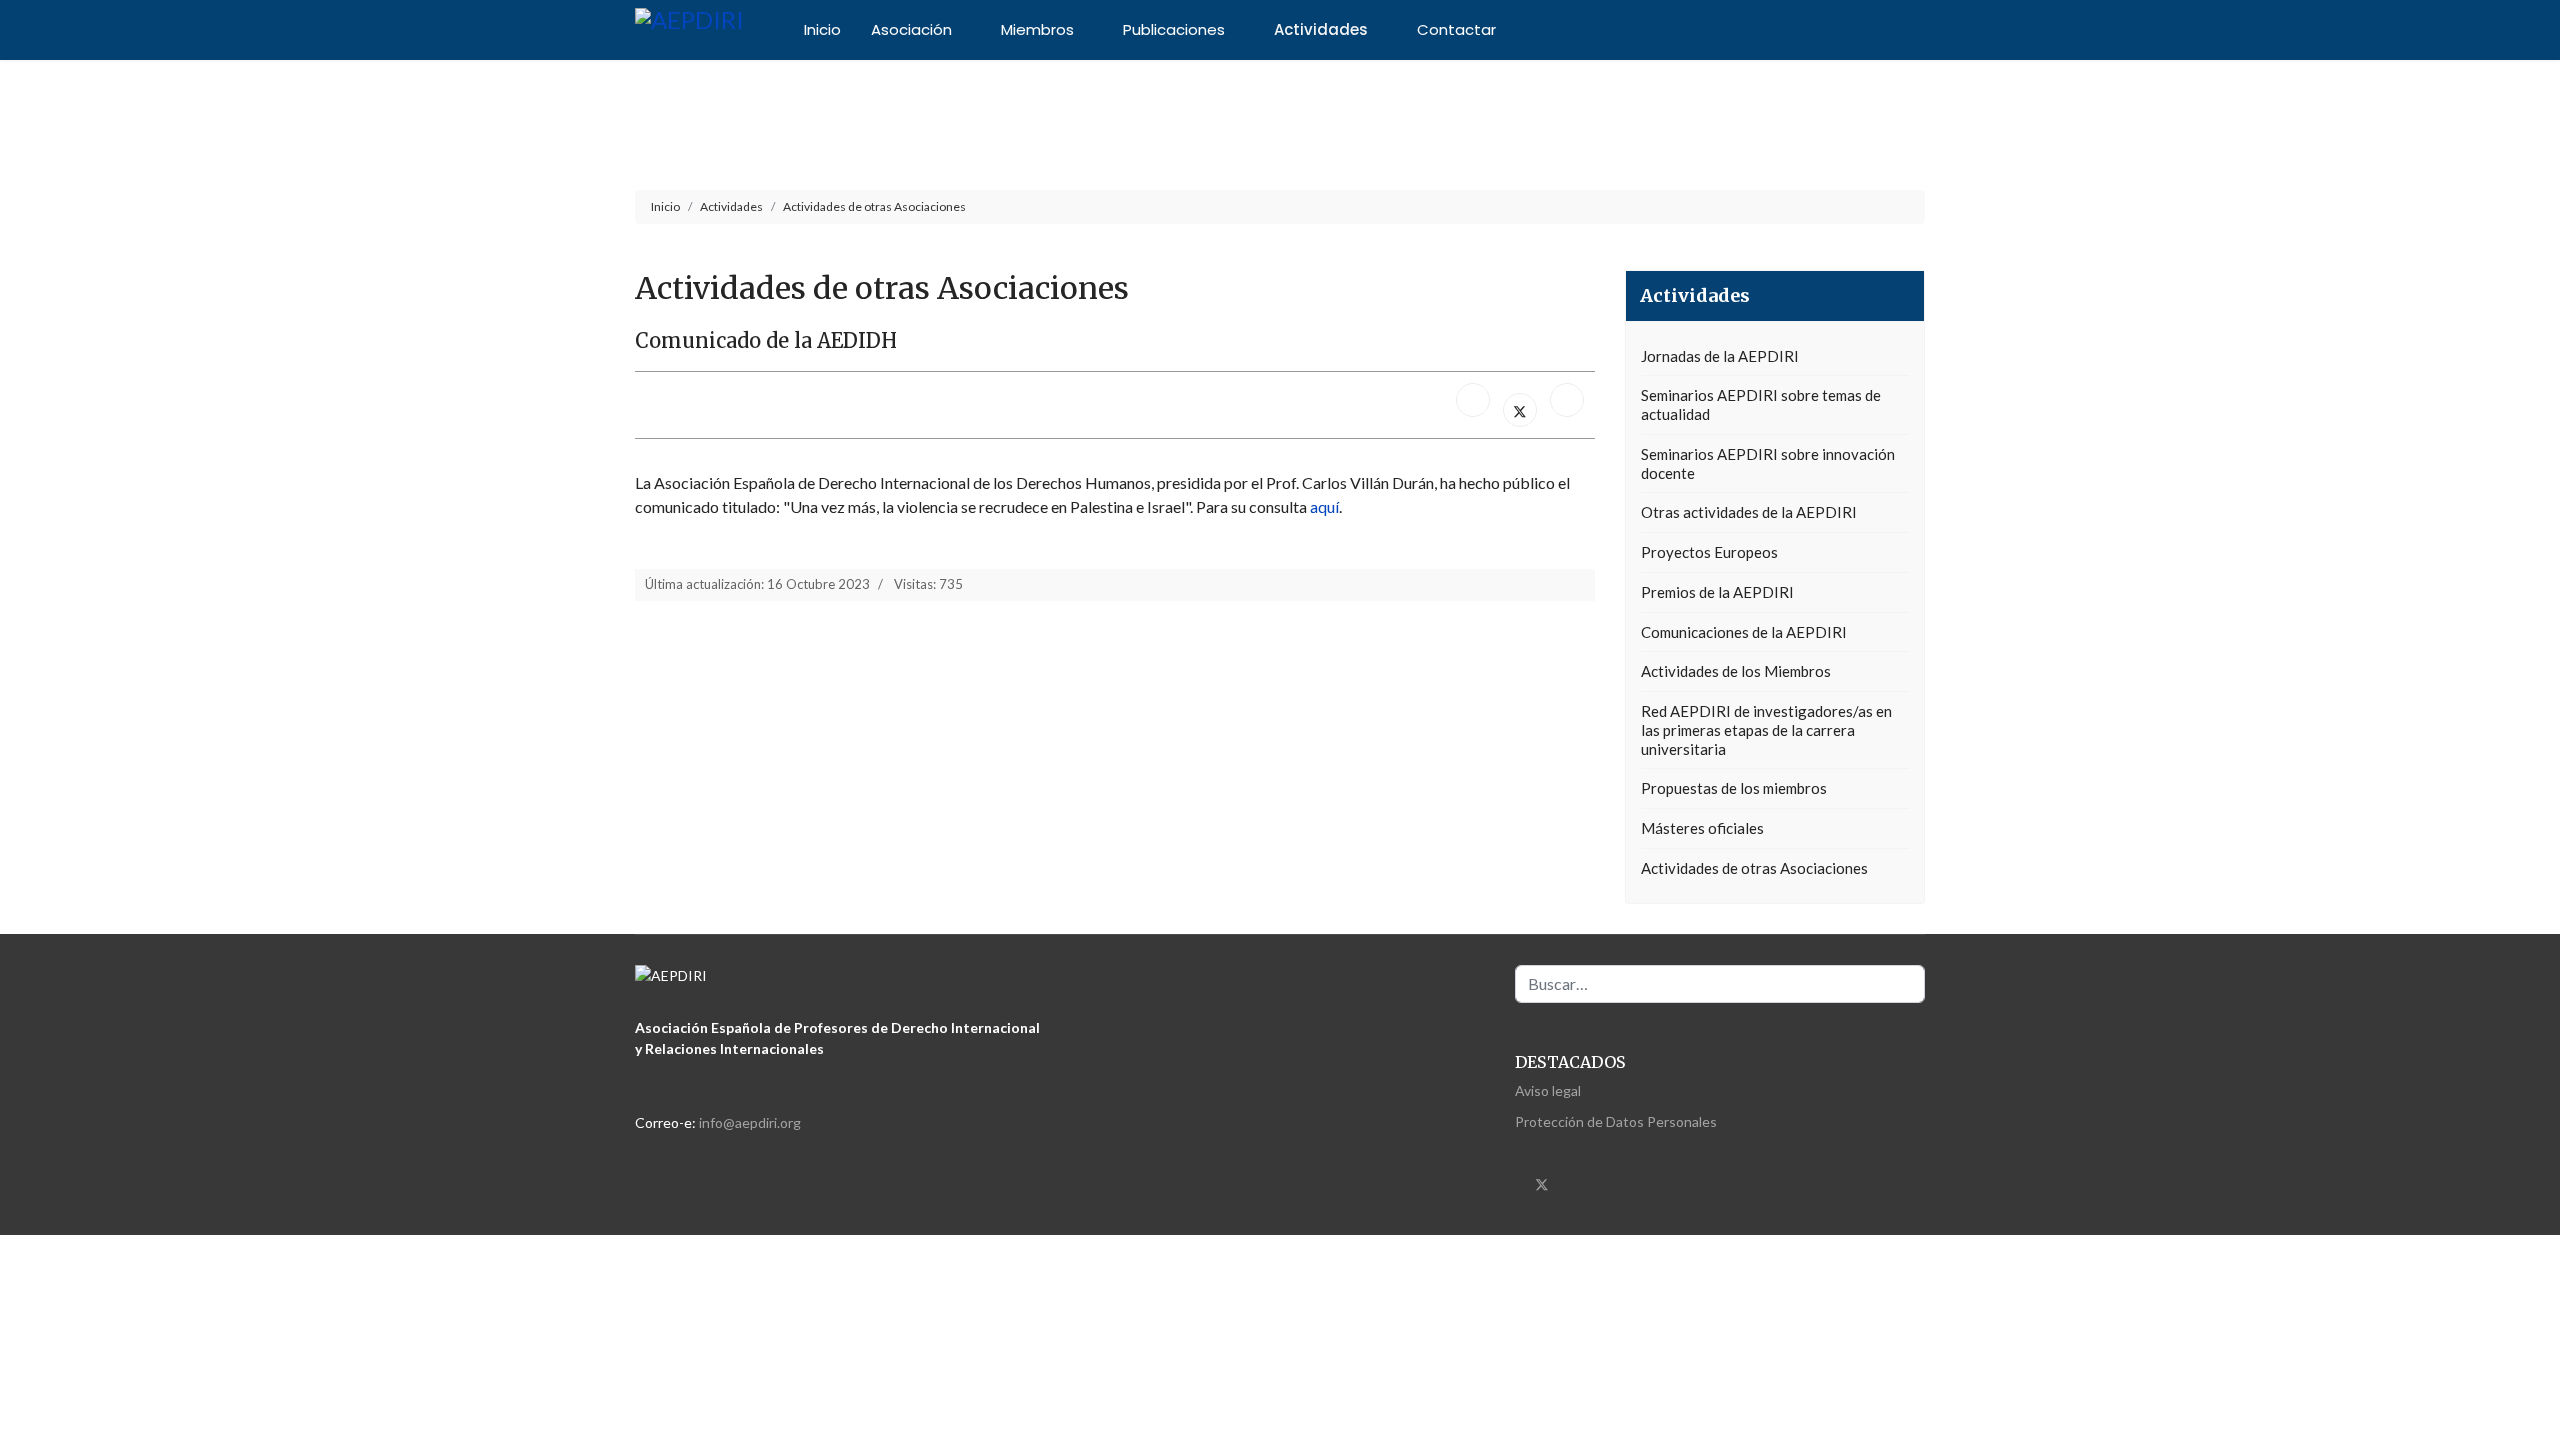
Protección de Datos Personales (1616, 1121)
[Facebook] (1473, 400)
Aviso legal (1548, 1090)
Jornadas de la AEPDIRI (1720, 356)
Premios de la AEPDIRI (1717, 592)
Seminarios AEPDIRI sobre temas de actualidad (1761, 404)
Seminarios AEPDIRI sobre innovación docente (1768, 463)
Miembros (1037, 29)
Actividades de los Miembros (1736, 671)
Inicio (822, 29)
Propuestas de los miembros (1734, 788)
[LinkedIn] (1567, 400)
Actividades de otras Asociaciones (1754, 868)
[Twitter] (1542, 1183)
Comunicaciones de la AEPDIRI (1744, 632)
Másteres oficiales (1702, 828)
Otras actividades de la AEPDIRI (1749, 512)
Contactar (1456, 29)
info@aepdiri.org (750, 1122)
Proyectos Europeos (1709, 552)
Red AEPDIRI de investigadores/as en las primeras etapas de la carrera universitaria (1766, 730)
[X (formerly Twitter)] (1520, 410)
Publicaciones (1174, 29)
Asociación (911, 29)
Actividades (1321, 29)
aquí (1324, 506)
